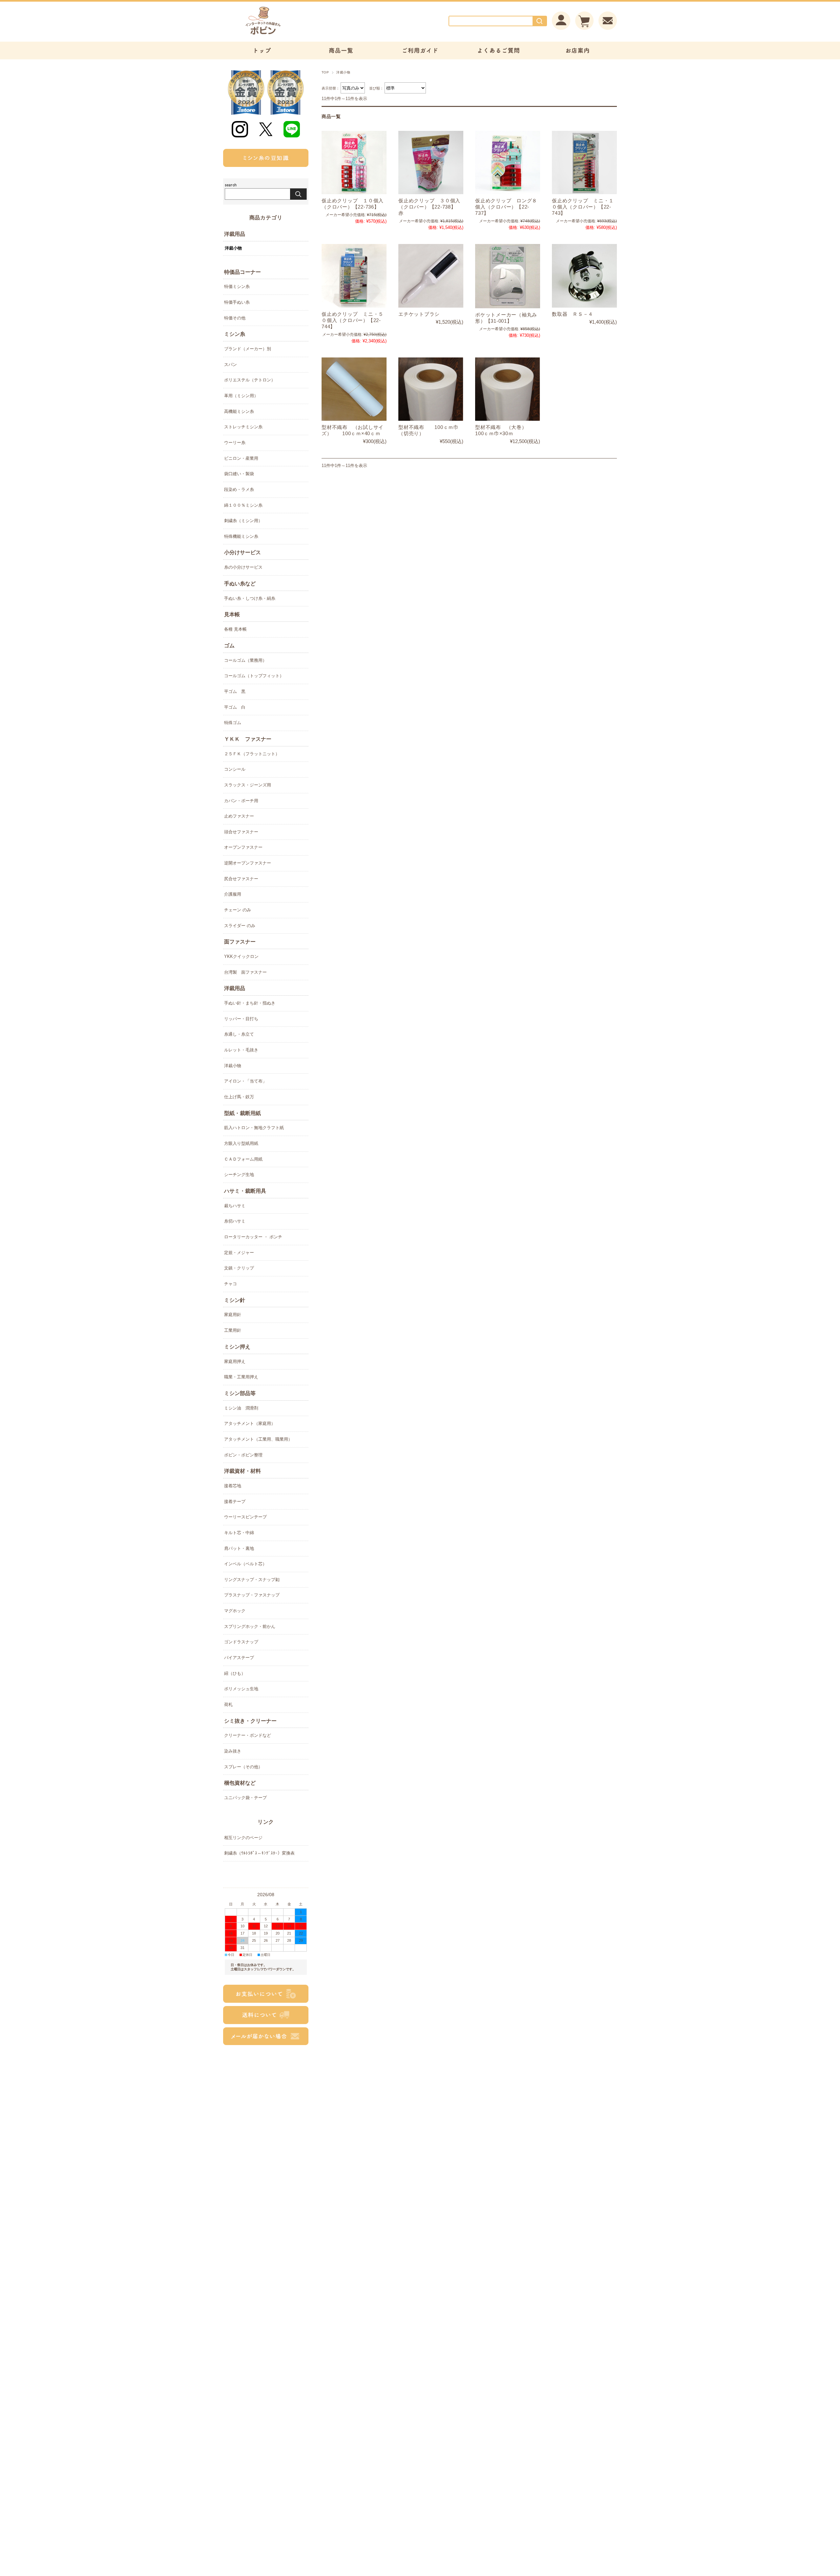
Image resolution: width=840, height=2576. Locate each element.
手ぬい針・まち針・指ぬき (250, 1003)
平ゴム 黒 (235, 691)
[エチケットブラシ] (431, 276)
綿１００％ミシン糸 (243, 505)
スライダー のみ (240, 926)
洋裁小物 (233, 248)
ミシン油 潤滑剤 (241, 1408)
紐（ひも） (235, 1673)
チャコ (231, 1284)
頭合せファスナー (241, 832)
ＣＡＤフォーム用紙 (243, 1159)
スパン (231, 365)
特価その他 (235, 318)
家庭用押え (235, 1361)
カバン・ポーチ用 (241, 801)
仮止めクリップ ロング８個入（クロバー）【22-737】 (506, 207)
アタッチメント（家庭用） (250, 1423)
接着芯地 (233, 1486)
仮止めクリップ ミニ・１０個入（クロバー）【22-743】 (583, 207)
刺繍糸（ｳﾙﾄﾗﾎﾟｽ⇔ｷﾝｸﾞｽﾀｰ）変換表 (259, 1853)
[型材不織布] (354, 389)
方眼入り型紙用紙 (241, 1143)
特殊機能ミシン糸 (241, 536)
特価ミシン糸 (237, 286)
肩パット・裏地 (239, 1548)
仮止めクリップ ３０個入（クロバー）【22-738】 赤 (430, 207)
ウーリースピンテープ (245, 1517)
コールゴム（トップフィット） (254, 676)
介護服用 (233, 894)
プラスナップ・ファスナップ (252, 1595)
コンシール (235, 769)
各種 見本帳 (235, 629)
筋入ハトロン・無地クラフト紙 (254, 1128)
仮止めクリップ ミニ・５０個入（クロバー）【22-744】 (353, 320)
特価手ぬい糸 (237, 302)
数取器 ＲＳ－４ (573, 314)
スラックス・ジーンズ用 (248, 785)
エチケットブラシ (419, 314)
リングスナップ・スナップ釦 (252, 1580)
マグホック (235, 1611)
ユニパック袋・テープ (245, 1798)
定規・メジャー (239, 1253)
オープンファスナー (243, 847)
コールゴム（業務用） (245, 660)
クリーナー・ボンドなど (248, 1735)
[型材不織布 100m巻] (431, 389)
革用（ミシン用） (241, 396)
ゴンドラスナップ (241, 1642)
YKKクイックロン (241, 956)
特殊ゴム (233, 723)
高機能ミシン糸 (239, 411)
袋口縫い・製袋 (239, 474)
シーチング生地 (239, 1175)
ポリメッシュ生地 (241, 1689)
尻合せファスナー (241, 879)
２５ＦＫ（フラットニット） (252, 754)
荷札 (228, 1704)
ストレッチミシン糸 (243, 427)
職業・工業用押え (241, 1377)
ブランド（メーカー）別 (248, 349)
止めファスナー (239, 816)
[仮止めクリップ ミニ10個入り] (584, 162)
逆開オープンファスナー (248, 863)
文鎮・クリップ (239, 1268)
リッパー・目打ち (241, 1019)
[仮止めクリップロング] (508, 162)
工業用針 (233, 1330)
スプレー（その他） (243, 1767)
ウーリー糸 (235, 443)
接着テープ (235, 1501)
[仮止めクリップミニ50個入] (354, 276)
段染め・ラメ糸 (239, 489)
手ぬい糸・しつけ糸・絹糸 (250, 598)
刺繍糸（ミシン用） (243, 521)
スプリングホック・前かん (250, 1626)
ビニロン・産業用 (241, 458)
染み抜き (233, 1751)
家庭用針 (233, 1315)
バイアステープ (239, 1658)
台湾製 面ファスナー (245, 972)
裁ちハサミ (235, 1206)
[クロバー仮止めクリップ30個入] (431, 162)
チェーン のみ (238, 910)
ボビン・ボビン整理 (243, 1455)
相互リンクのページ (243, 1838)
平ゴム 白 (235, 707)
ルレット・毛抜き (241, 1050)
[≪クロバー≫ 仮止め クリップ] (354, 162)
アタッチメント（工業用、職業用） (258, 1439)
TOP (325, 72)
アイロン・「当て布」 (245, 1081)
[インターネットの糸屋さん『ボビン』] (282, 35)
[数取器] (584, 276)
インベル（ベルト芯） (245, 1564)
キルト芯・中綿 (239, 1533)
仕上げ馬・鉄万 (239, 1097)
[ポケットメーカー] (508, 276)
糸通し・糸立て (239, 1034)
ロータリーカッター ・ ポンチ (253, 1237)
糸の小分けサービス (243, 567)
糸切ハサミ (235, 1221)
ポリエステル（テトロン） (250, 380)
